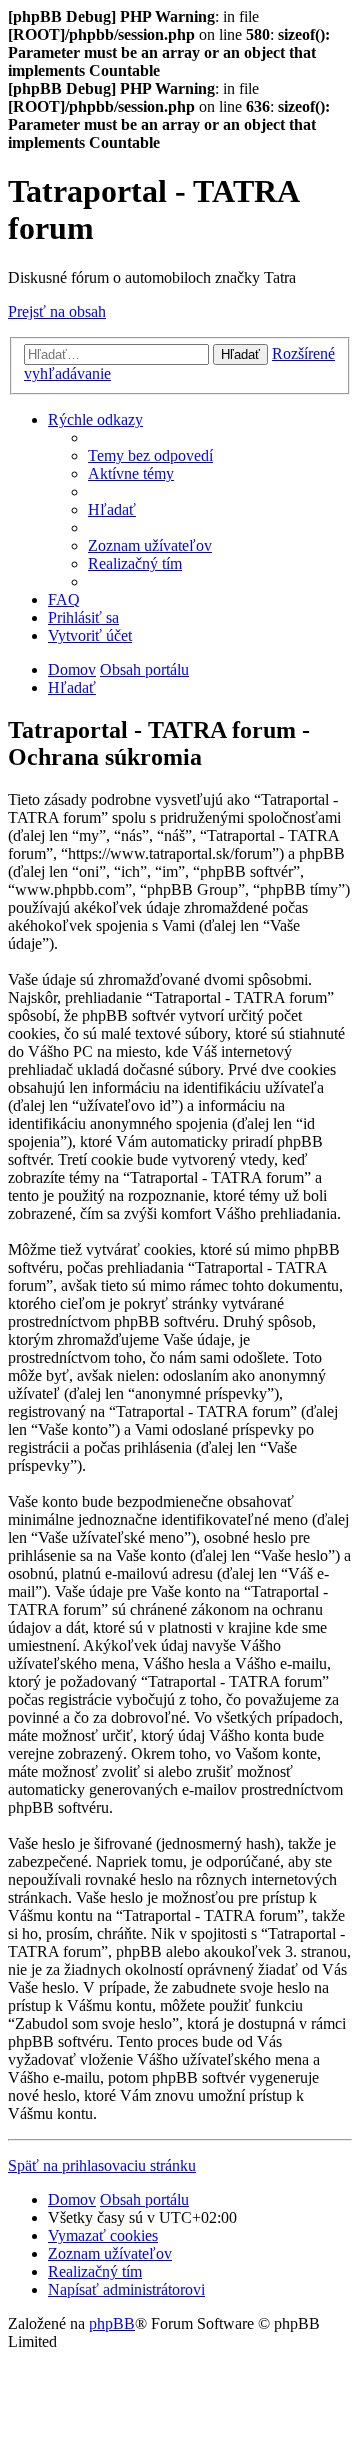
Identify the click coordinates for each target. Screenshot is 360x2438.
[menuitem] (150, 455)
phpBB (112, 2323)
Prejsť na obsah (57, 311)
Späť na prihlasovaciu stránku (102, 2165)
